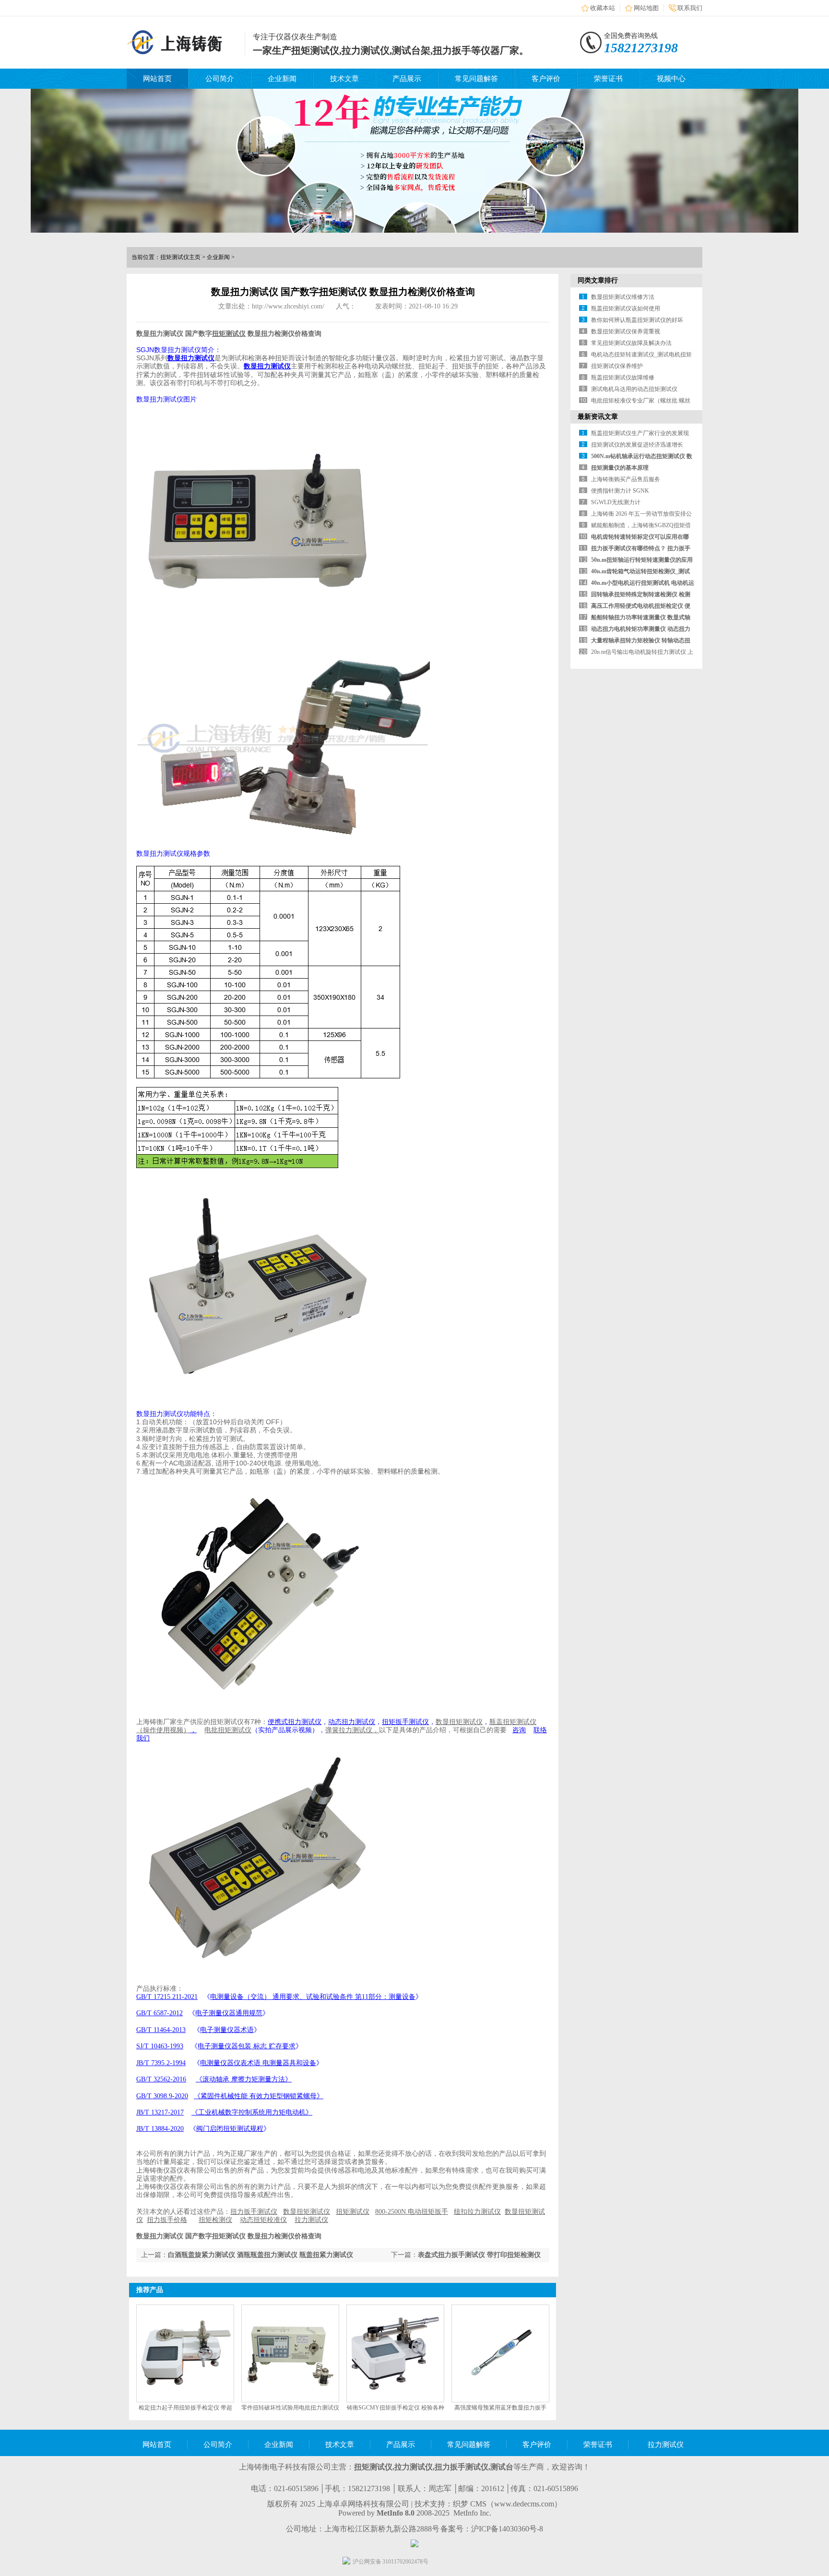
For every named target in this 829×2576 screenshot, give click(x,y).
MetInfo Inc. (472, 2513)
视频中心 (671, 79)
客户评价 (546, 79)
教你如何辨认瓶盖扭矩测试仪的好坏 (637, 320)
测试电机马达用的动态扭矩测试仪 (634, 389)
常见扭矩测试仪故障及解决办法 (631, 343)
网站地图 (646, 8)
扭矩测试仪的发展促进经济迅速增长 (637, 445)
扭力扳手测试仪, (462, 2467)
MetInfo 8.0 (396, 2513)
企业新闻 (282, 79)
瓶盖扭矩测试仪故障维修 (623, 378)
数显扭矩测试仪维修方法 (623, 297)
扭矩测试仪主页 (180, 257)
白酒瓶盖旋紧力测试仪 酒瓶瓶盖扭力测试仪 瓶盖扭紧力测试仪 (261, 2255)
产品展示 (407, 79)
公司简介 (220, 79)
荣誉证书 (608, 79)
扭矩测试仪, (374, 2467)
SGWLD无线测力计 (616, 502)
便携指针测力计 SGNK (620, 491)
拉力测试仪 (666, 2445)
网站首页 (157, 79)
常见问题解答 (476, 79)
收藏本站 (603, 8)
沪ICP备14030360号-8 (507, 2529)
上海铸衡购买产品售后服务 (626, 479)
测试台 (502, 2467)
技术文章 (344, 79)
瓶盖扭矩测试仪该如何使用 (626, 308)
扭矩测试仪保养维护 (617, 366)
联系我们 (690, 8)
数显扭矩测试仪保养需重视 (626, 331)
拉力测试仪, (414, 2467)
